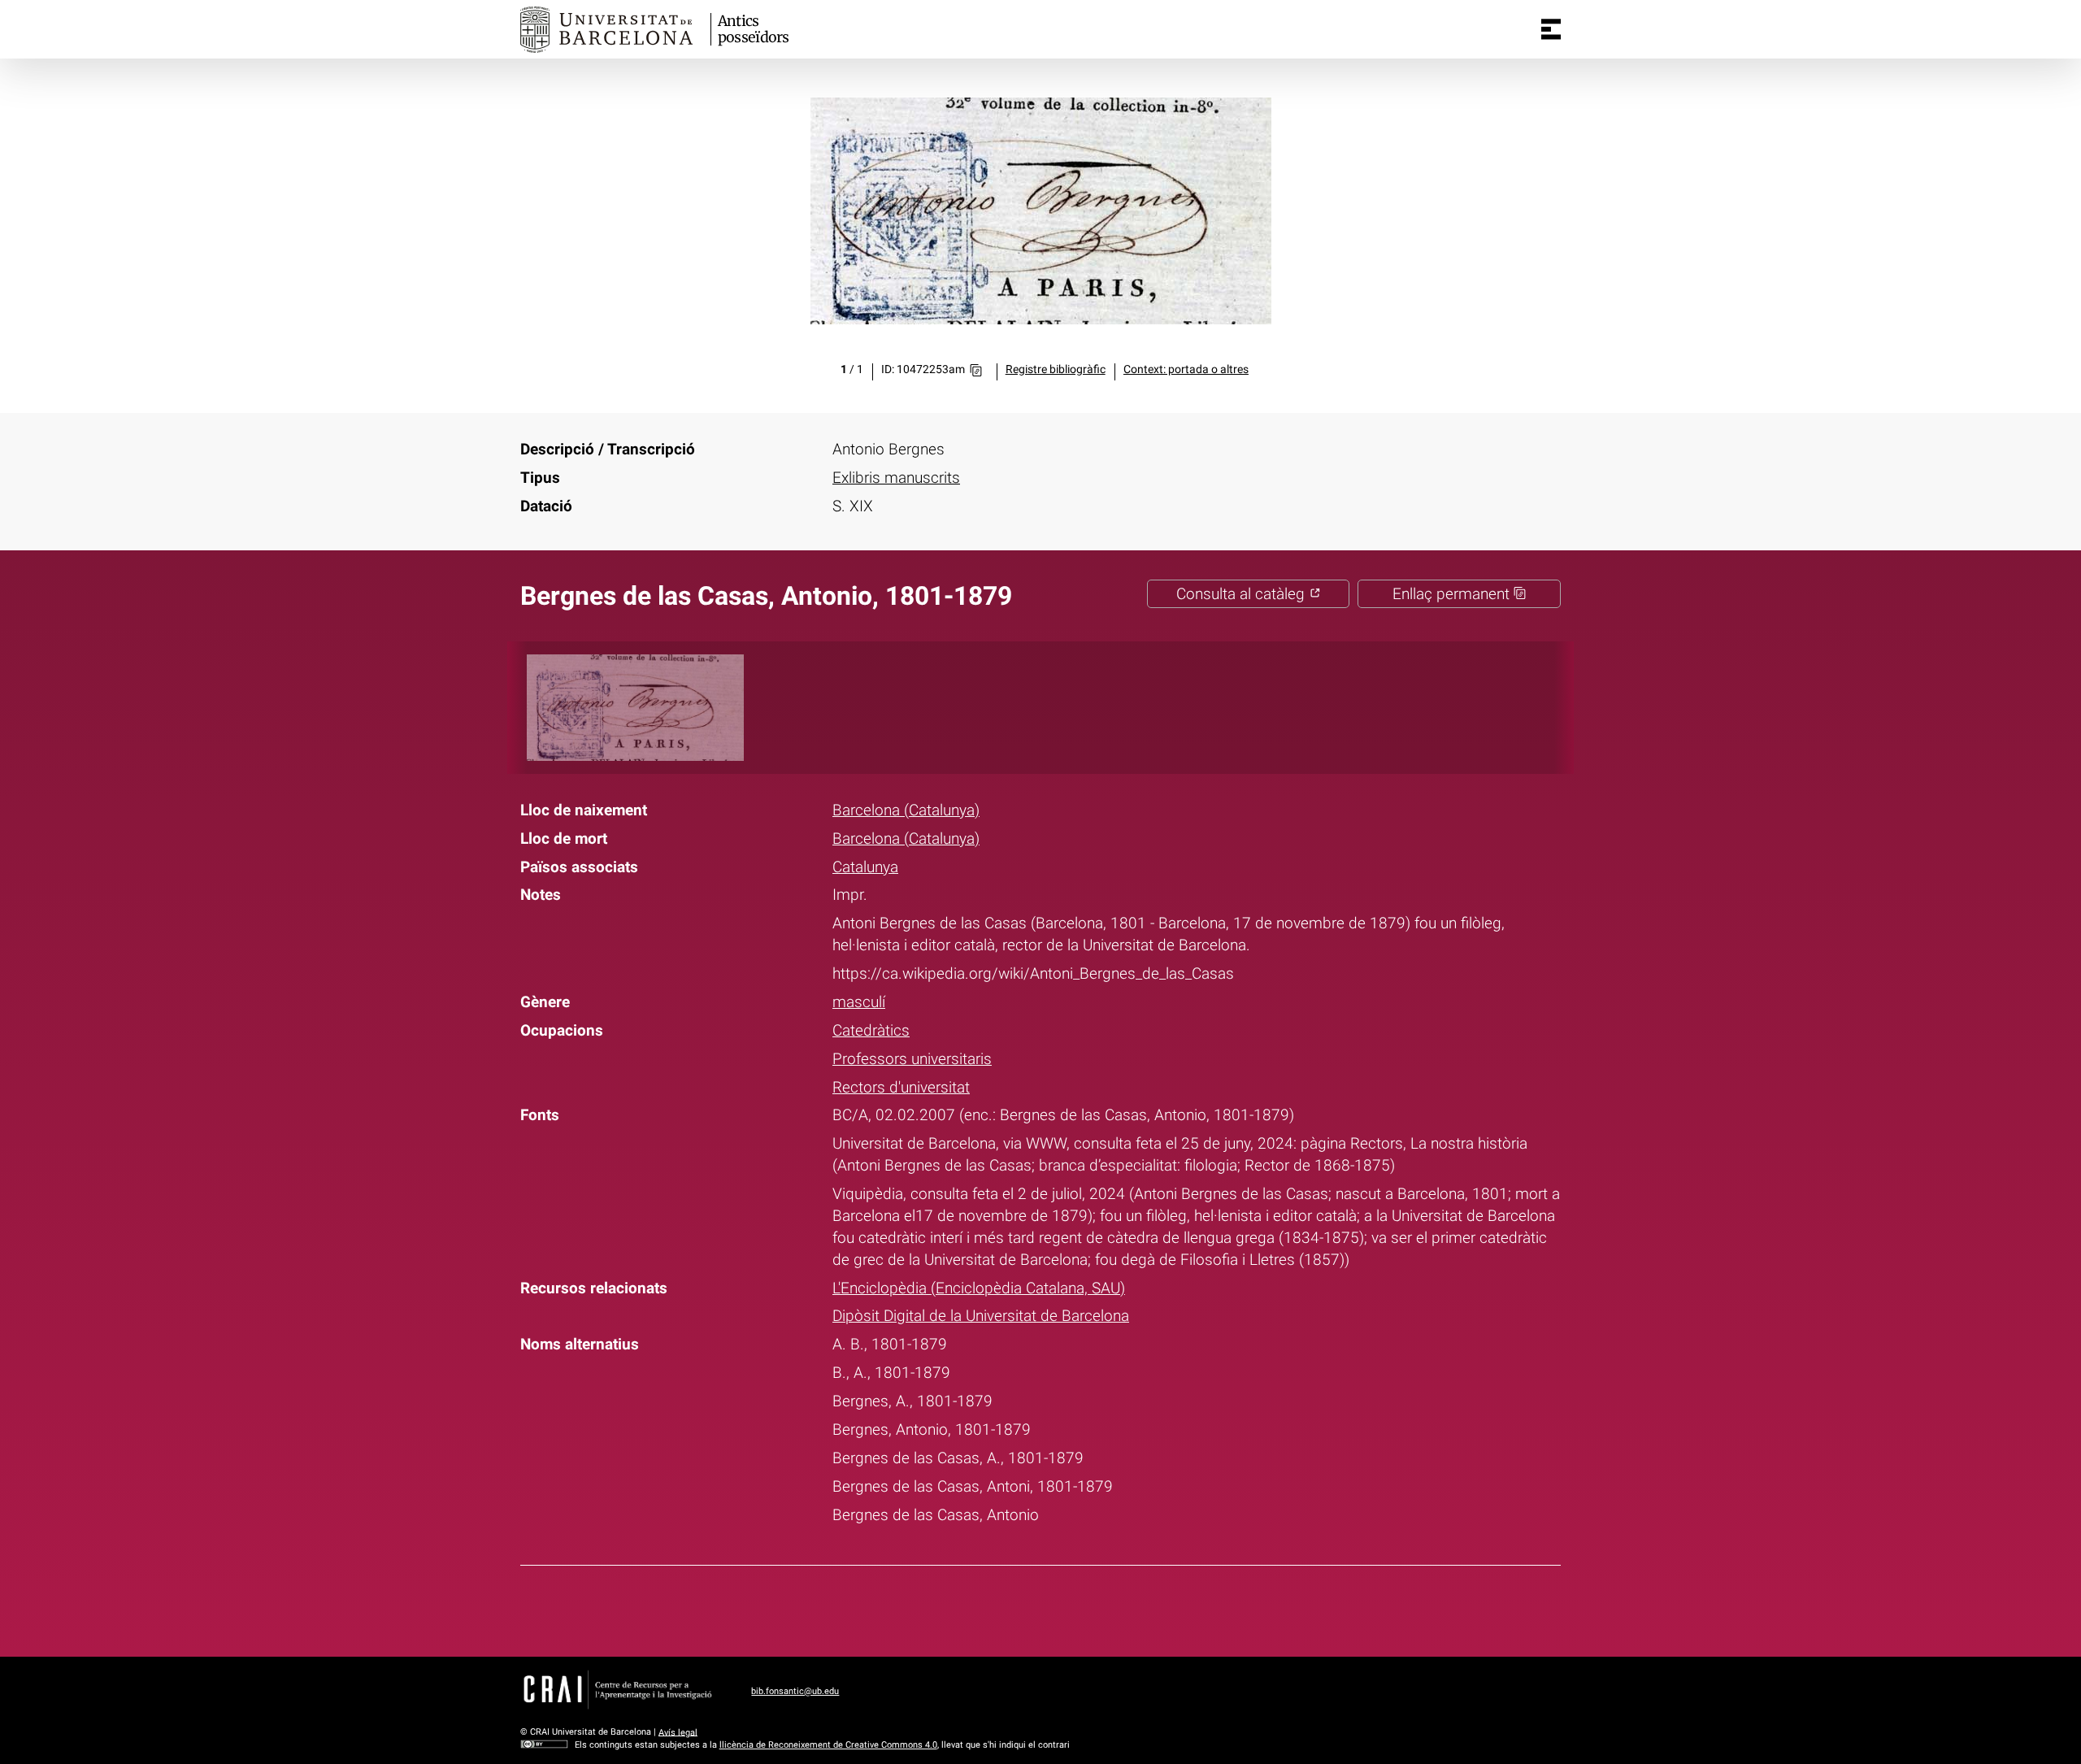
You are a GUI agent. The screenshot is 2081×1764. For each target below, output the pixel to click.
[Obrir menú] (1551, 29)
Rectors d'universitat (901, 1087)
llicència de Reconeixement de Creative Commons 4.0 (828, 1745)
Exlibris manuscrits (896, 478)
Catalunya (865, 867)
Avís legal (678, 1732)
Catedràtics (871, 1030)
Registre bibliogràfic (1056, 369)
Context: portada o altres (1186, 369)
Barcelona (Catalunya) (906, 810)
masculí (859, 1002)
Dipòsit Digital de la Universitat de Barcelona (981, 1316)
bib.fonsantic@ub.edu (795, 1691)
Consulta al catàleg (1243, 594)
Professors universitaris (912, 1059)
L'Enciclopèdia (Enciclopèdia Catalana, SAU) (979, 1288)
